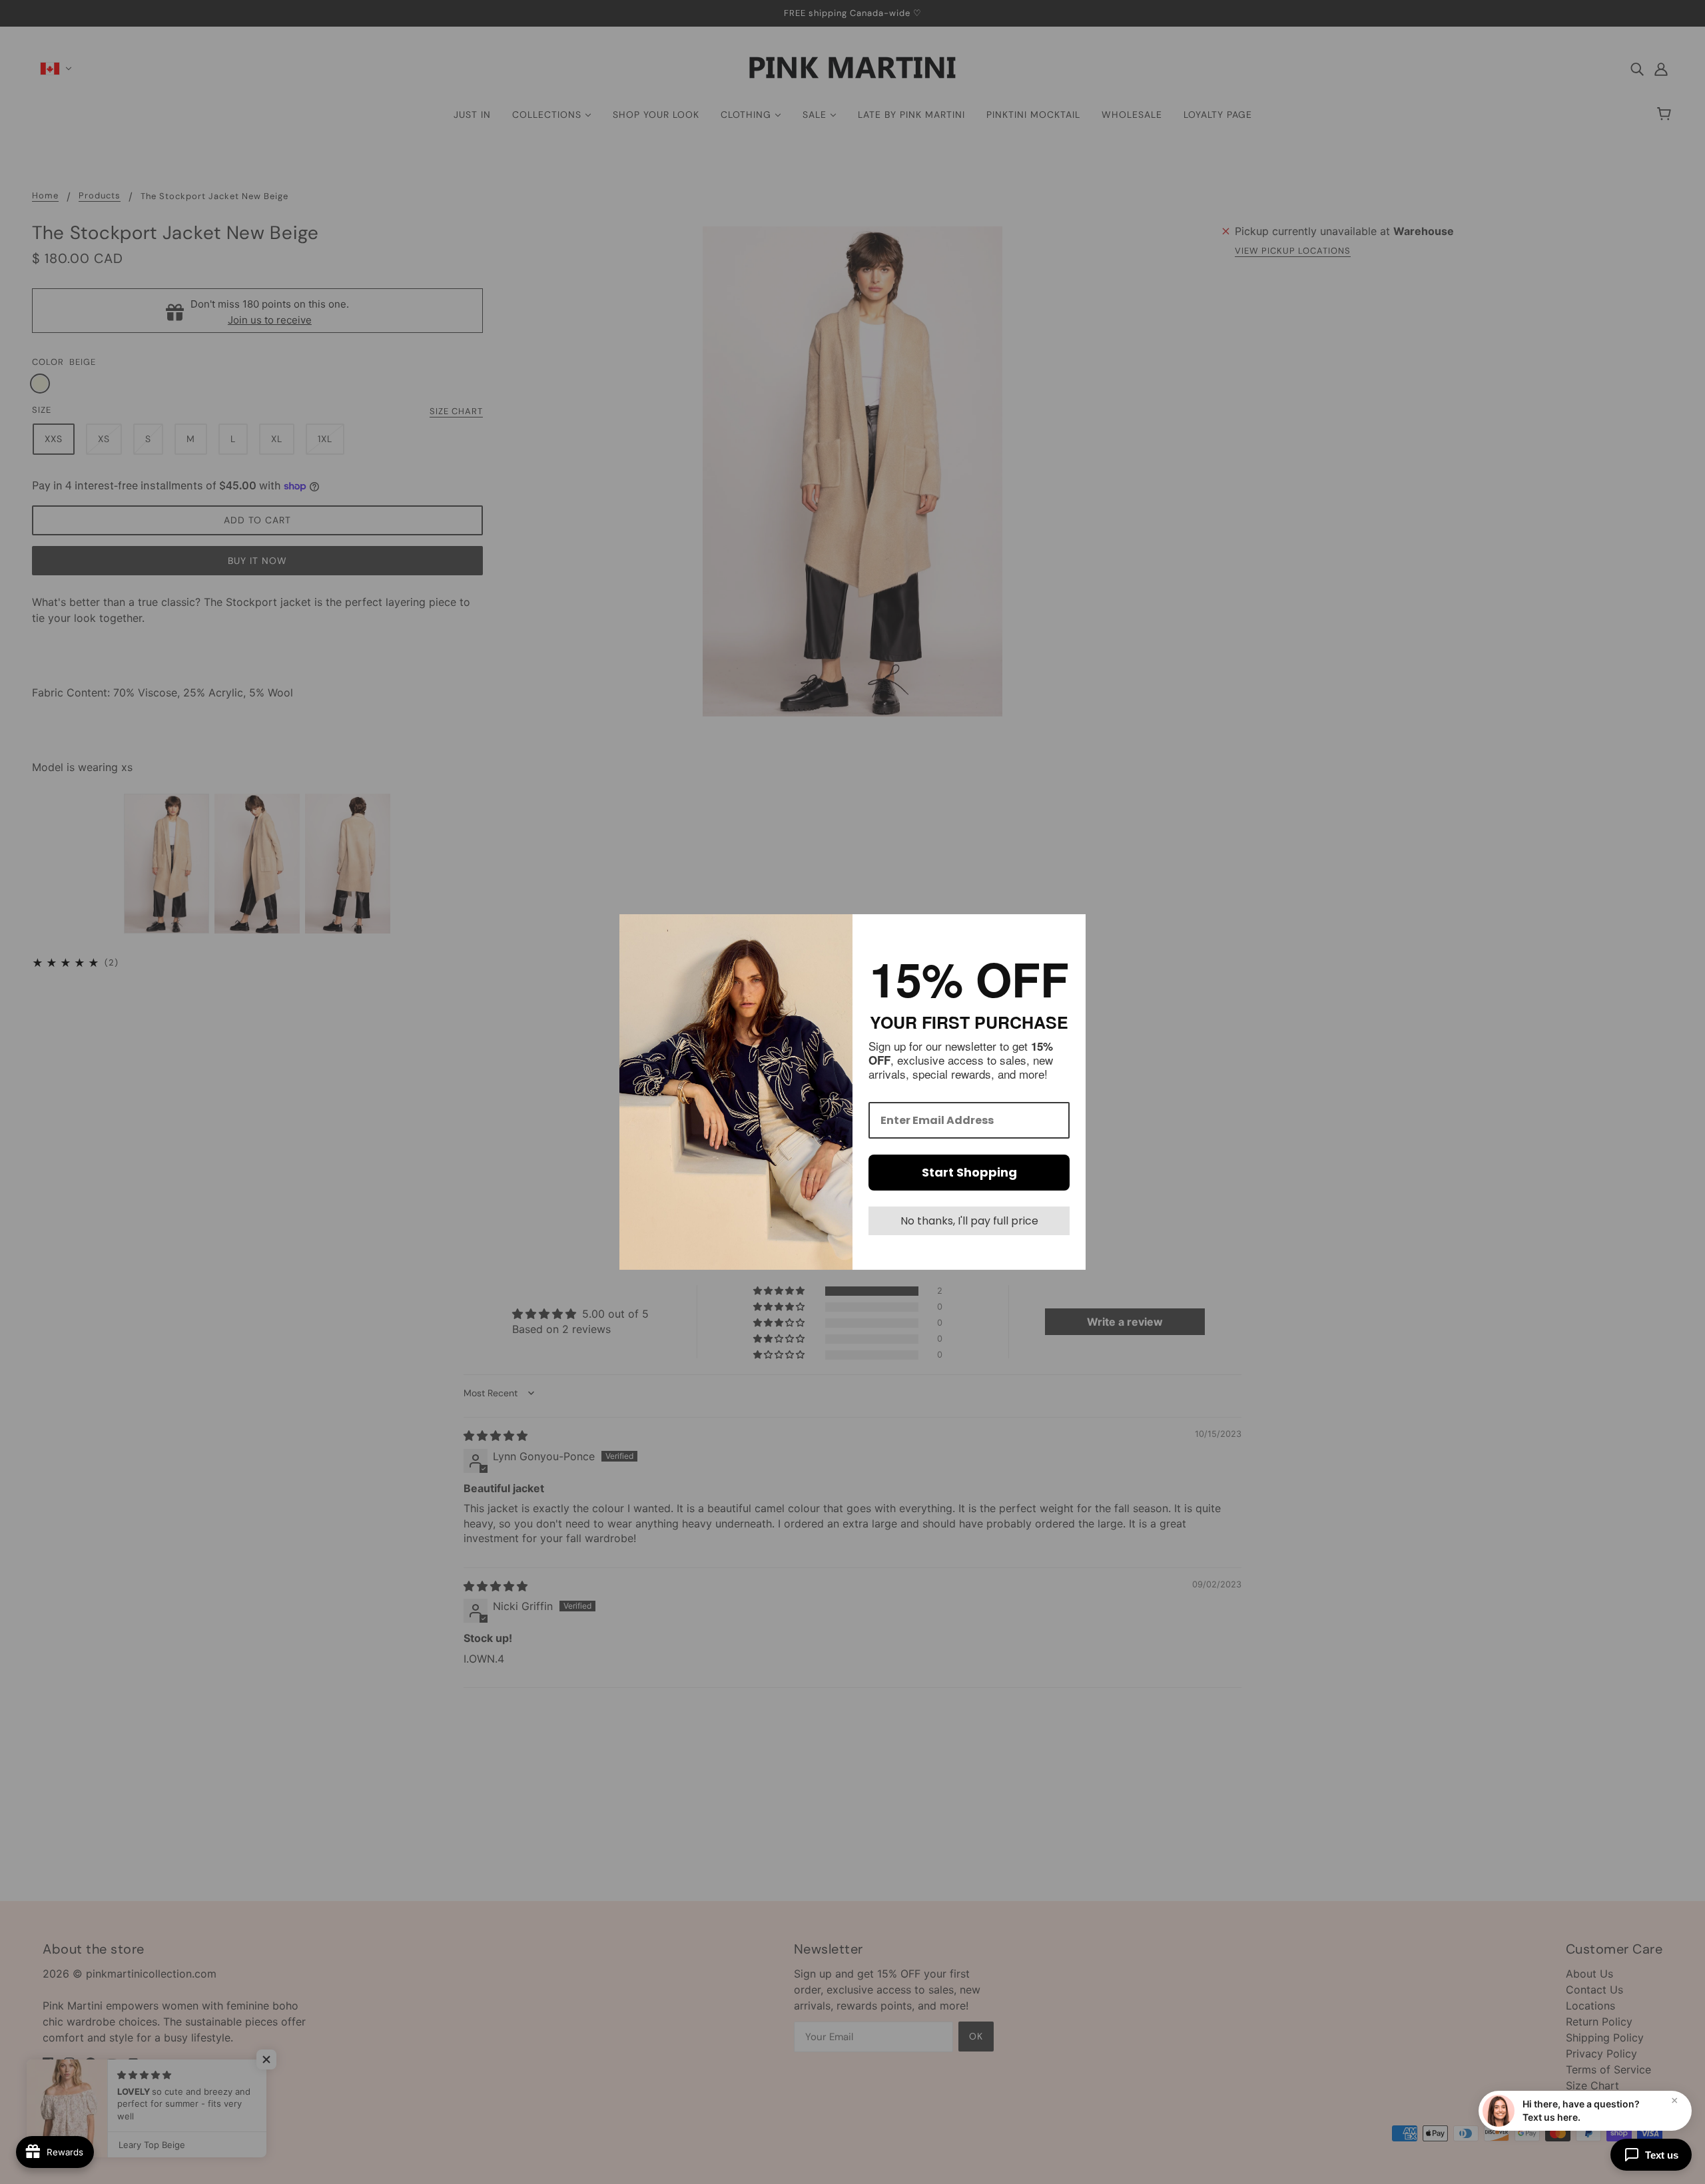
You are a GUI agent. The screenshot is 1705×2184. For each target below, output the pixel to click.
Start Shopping (969, 1172)
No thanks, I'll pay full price (969, 1221)
